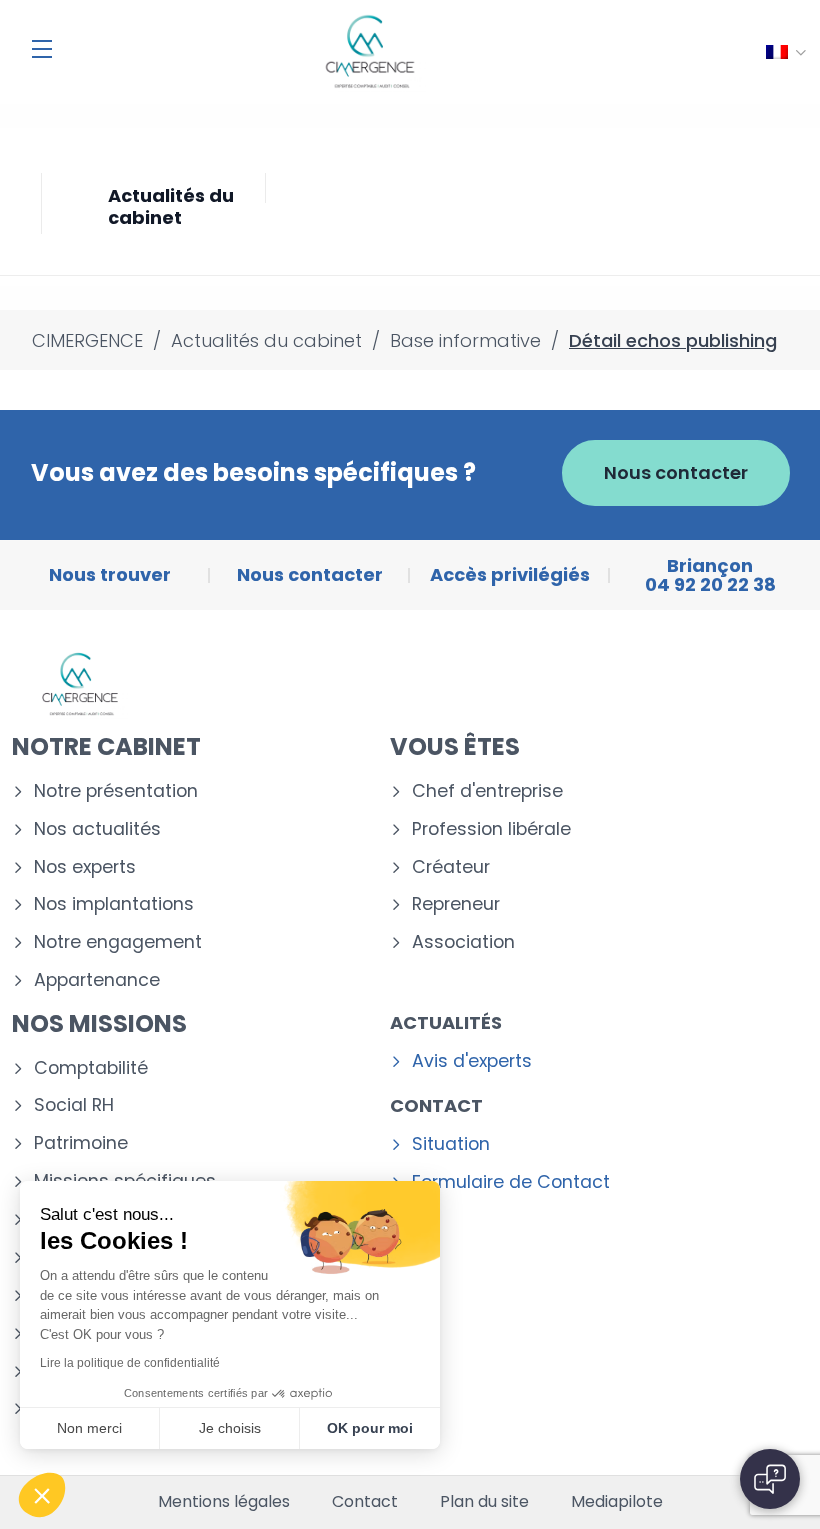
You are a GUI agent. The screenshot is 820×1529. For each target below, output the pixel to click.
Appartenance (97, 980)
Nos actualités (97, 829)
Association (463, 942)
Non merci (89, 1428)
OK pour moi (370, 1428)
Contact (436, 1105)
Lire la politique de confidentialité (130, 1363)
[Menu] (42, 49)
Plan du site (484, 1502)
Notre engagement (118, 942)
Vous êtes (455, 746)
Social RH (74, 1105)
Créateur (451, 867)
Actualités (446, 1022)
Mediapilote (617, 1502)
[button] (42, 1495)
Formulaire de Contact (511, 1182)
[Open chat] (770, 1479)
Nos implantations (114, 904)
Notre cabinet (106, 746)
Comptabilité (91, 1068)
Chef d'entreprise (487, 791)
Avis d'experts (472, 1061)
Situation (451, 1144)
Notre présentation (116, 791)
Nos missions (99, 1023)
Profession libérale (491, 829)
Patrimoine (81, 1143)
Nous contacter (676, 472)
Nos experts (85, 867)
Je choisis (230, 1428)
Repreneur (456, 904)
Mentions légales (224, 1502)
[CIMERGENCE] (370, 52)
